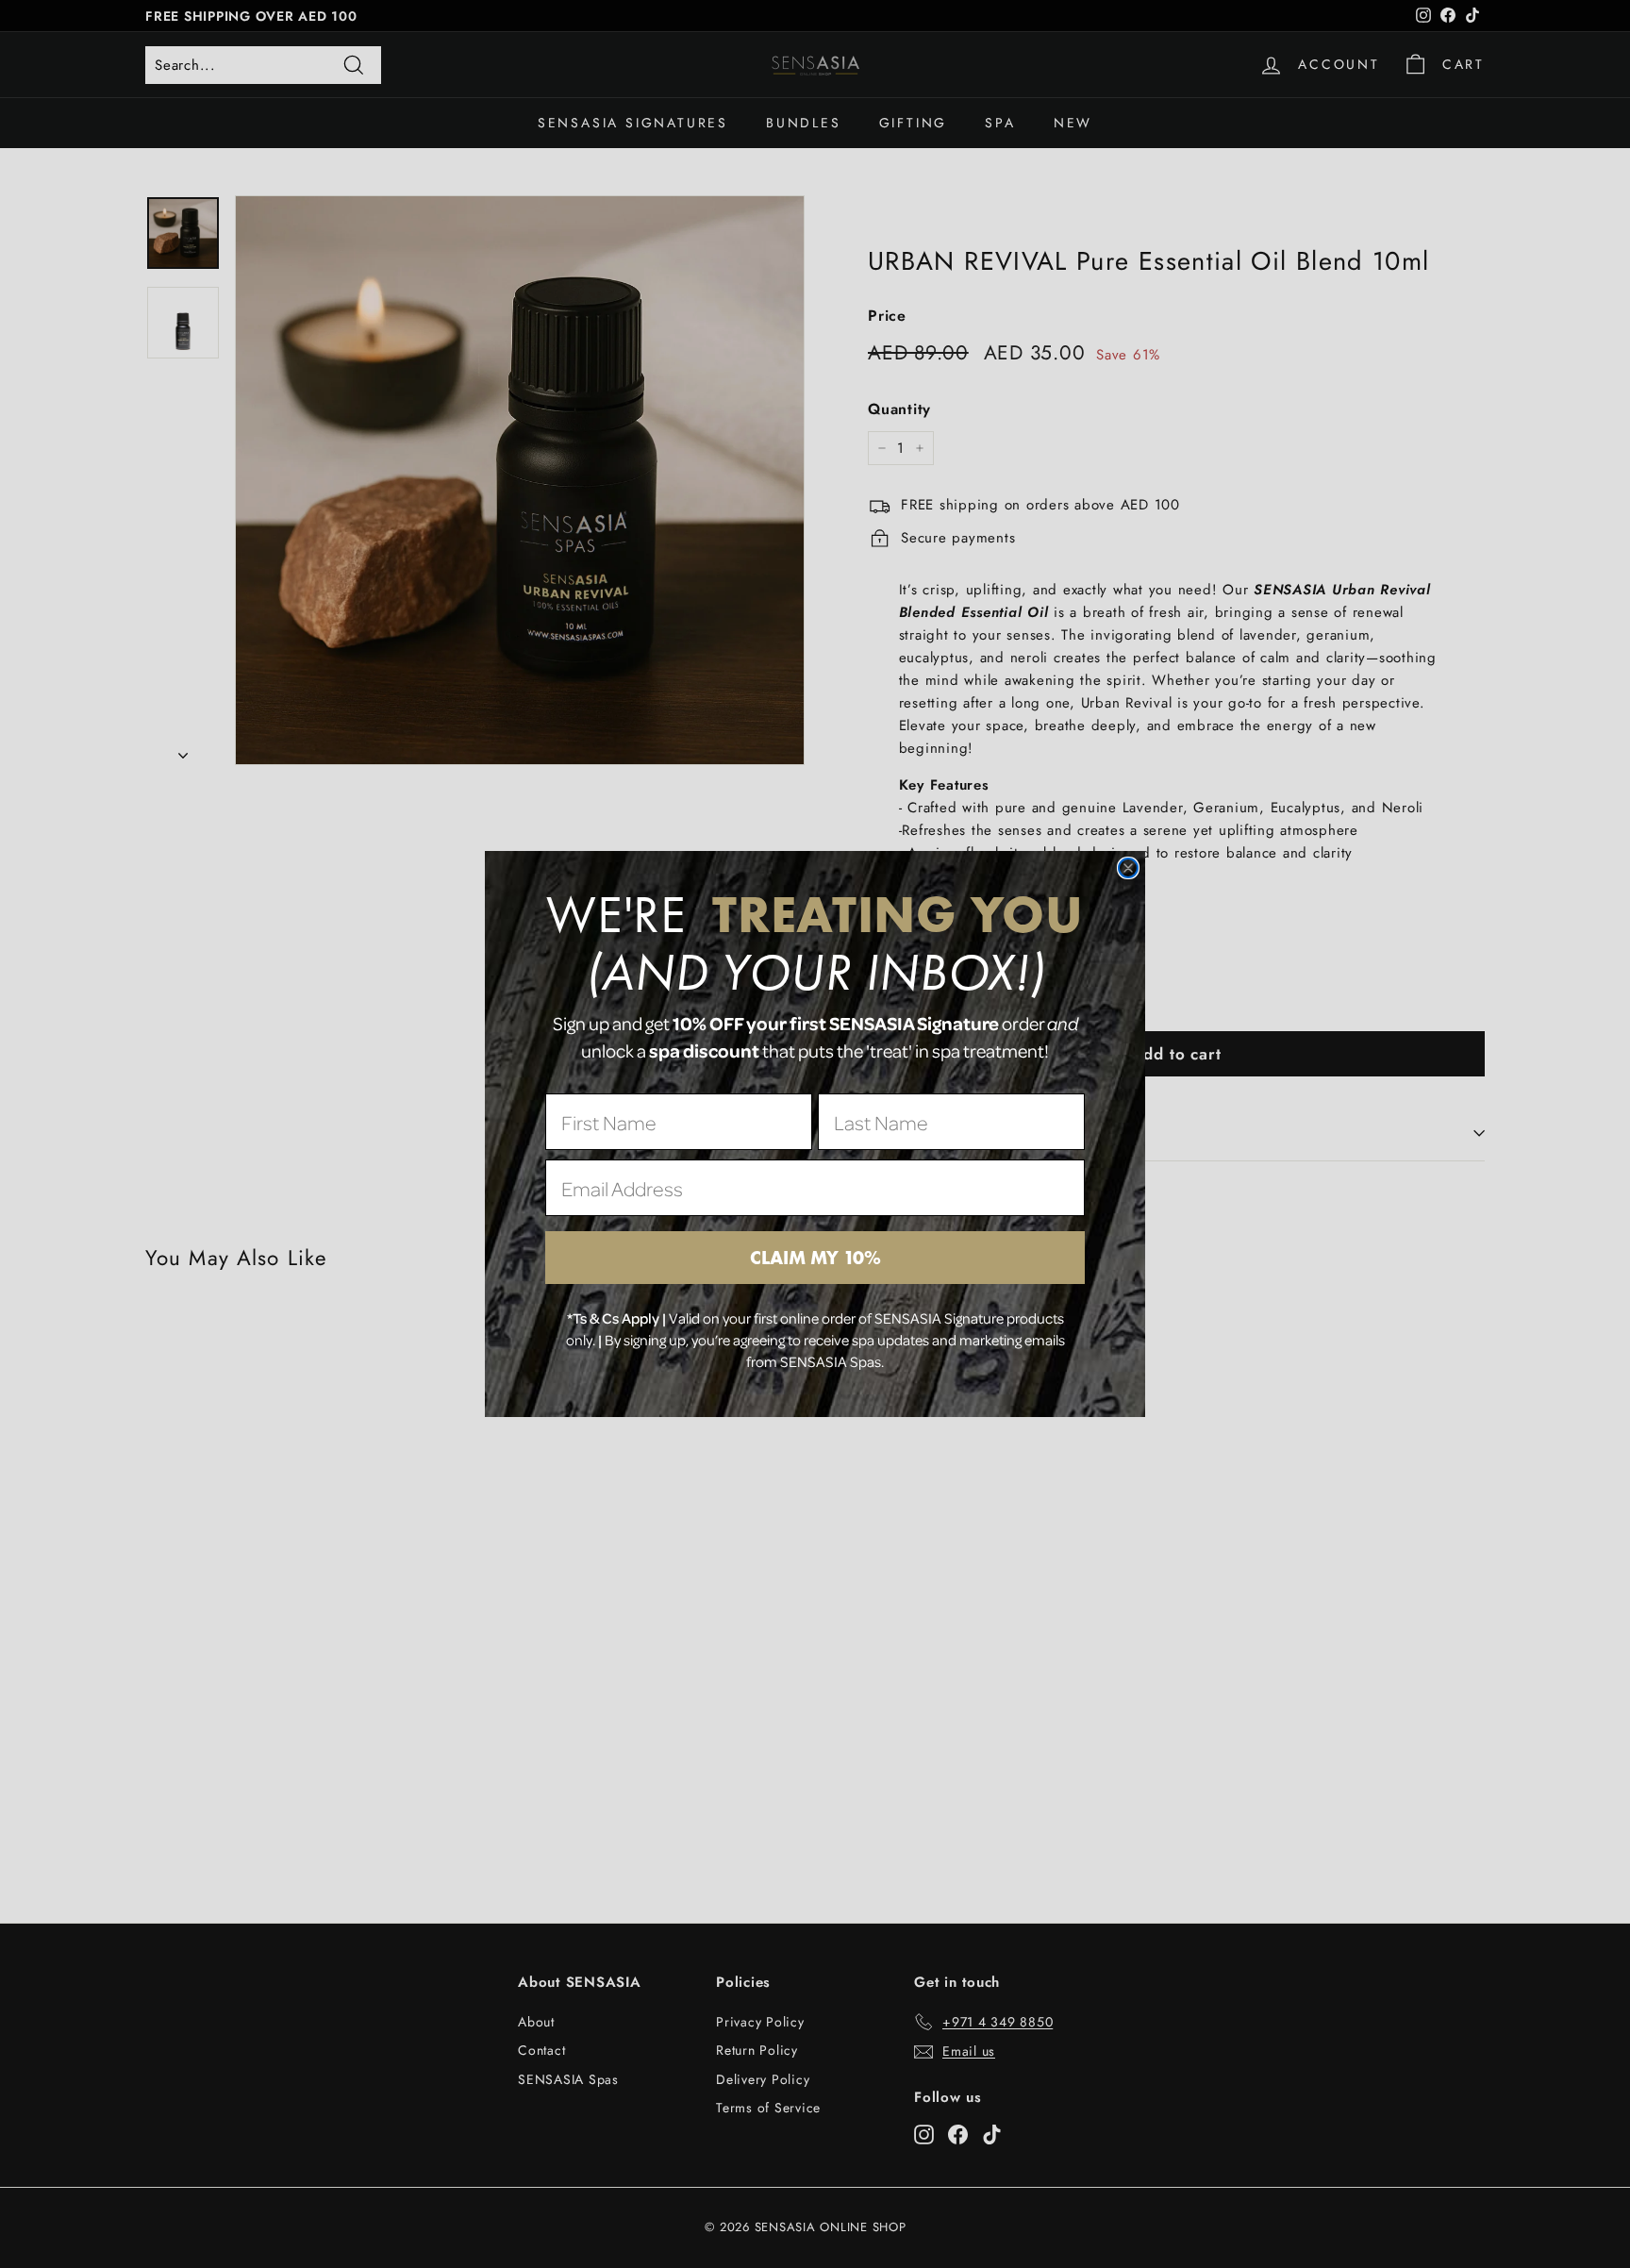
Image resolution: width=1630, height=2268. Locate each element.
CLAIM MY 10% (815, 1258)
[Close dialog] (1128, 868)
